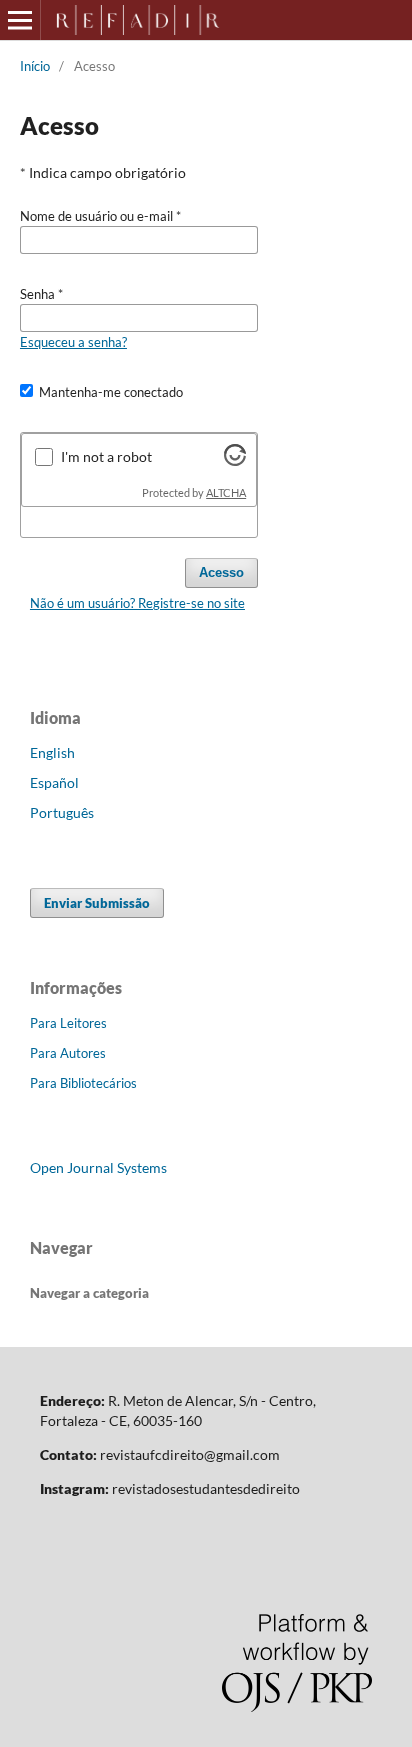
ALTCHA (226, 493)
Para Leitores (68, 1023)
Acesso (221, 572)
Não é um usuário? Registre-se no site (137, 603)
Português (62, 812)
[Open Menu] (20, 20)
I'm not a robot (106, 456)
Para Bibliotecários (83, 1083)
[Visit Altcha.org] (235, 460)
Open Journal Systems (98, 1167)
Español (54, 782)
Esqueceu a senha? (73, 342)
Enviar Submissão (97, 903)
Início (35, 66)
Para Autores (68, 1053)
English (52, 752)
